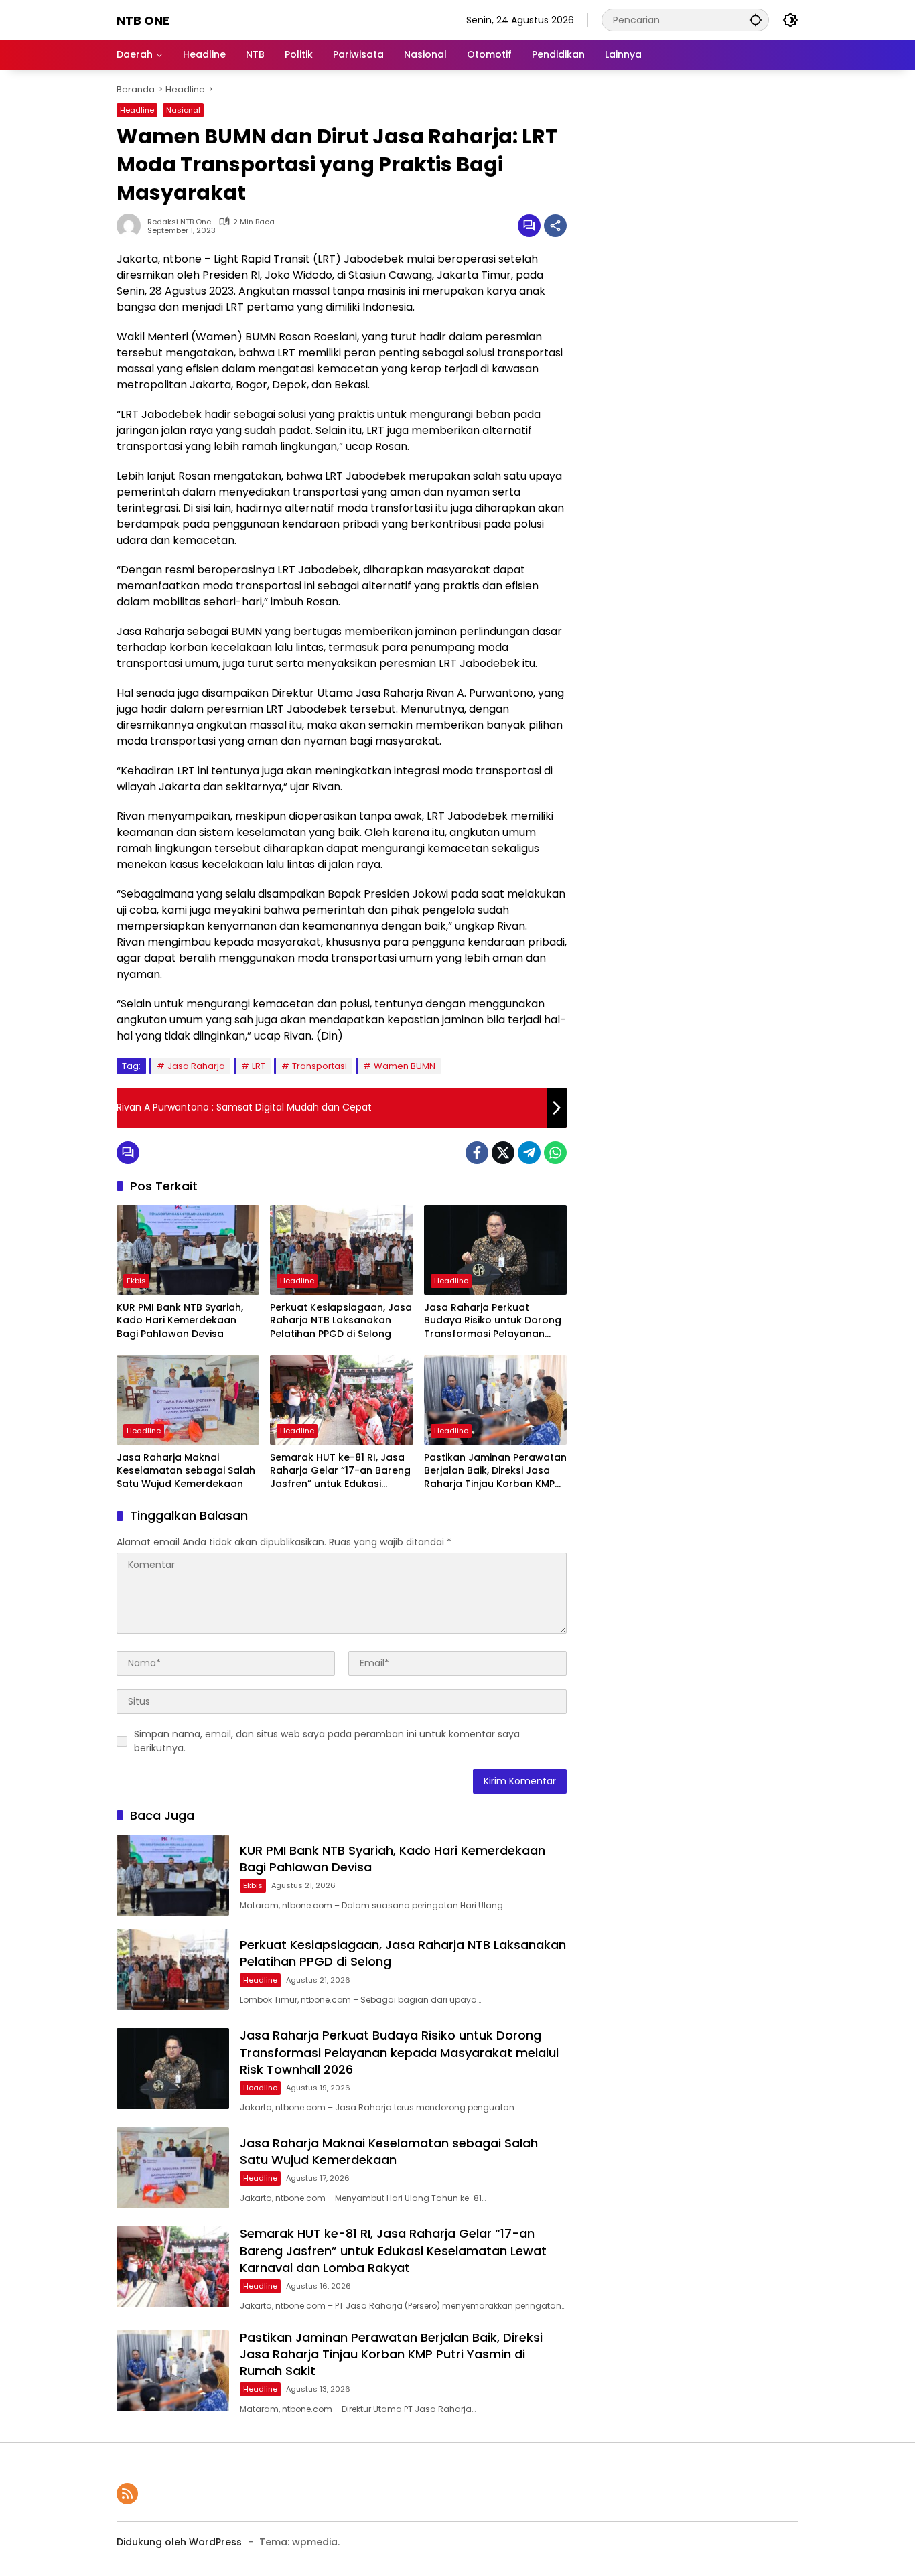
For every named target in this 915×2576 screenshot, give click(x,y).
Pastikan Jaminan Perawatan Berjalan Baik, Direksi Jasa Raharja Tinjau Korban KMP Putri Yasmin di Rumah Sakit (495, 1471)
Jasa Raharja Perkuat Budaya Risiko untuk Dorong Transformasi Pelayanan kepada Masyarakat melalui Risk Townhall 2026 (493, 1321)
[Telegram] (529, 1153)
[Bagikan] (555, 226)
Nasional (183, 110)
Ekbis (136, 1281)
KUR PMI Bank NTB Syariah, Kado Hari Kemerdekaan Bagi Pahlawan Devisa (180, 1321)
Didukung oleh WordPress (179, 2542)
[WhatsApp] (555, 1153)
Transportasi (320, 1066)
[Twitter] (503, 1153)
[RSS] (127, 2494)
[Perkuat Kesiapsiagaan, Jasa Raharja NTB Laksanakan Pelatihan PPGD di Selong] (341, 1250)
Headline (137, 110)
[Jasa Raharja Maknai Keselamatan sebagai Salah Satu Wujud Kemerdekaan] (188, 1400)
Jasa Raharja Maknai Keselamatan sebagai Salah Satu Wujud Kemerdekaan (186, 1471)
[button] (756, 20)
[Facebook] (477, 1153)
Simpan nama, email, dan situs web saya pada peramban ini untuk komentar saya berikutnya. (327, 1741)
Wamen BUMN (405, 1066)
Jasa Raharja (196, 1066)
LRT (259, 1066)
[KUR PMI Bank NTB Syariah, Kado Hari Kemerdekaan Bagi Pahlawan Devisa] (188, 1250)
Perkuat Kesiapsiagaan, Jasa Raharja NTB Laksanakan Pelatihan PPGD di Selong (341, 1321)
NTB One (143, 20)
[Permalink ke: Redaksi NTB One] (132, 226)
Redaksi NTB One (179, 222)
